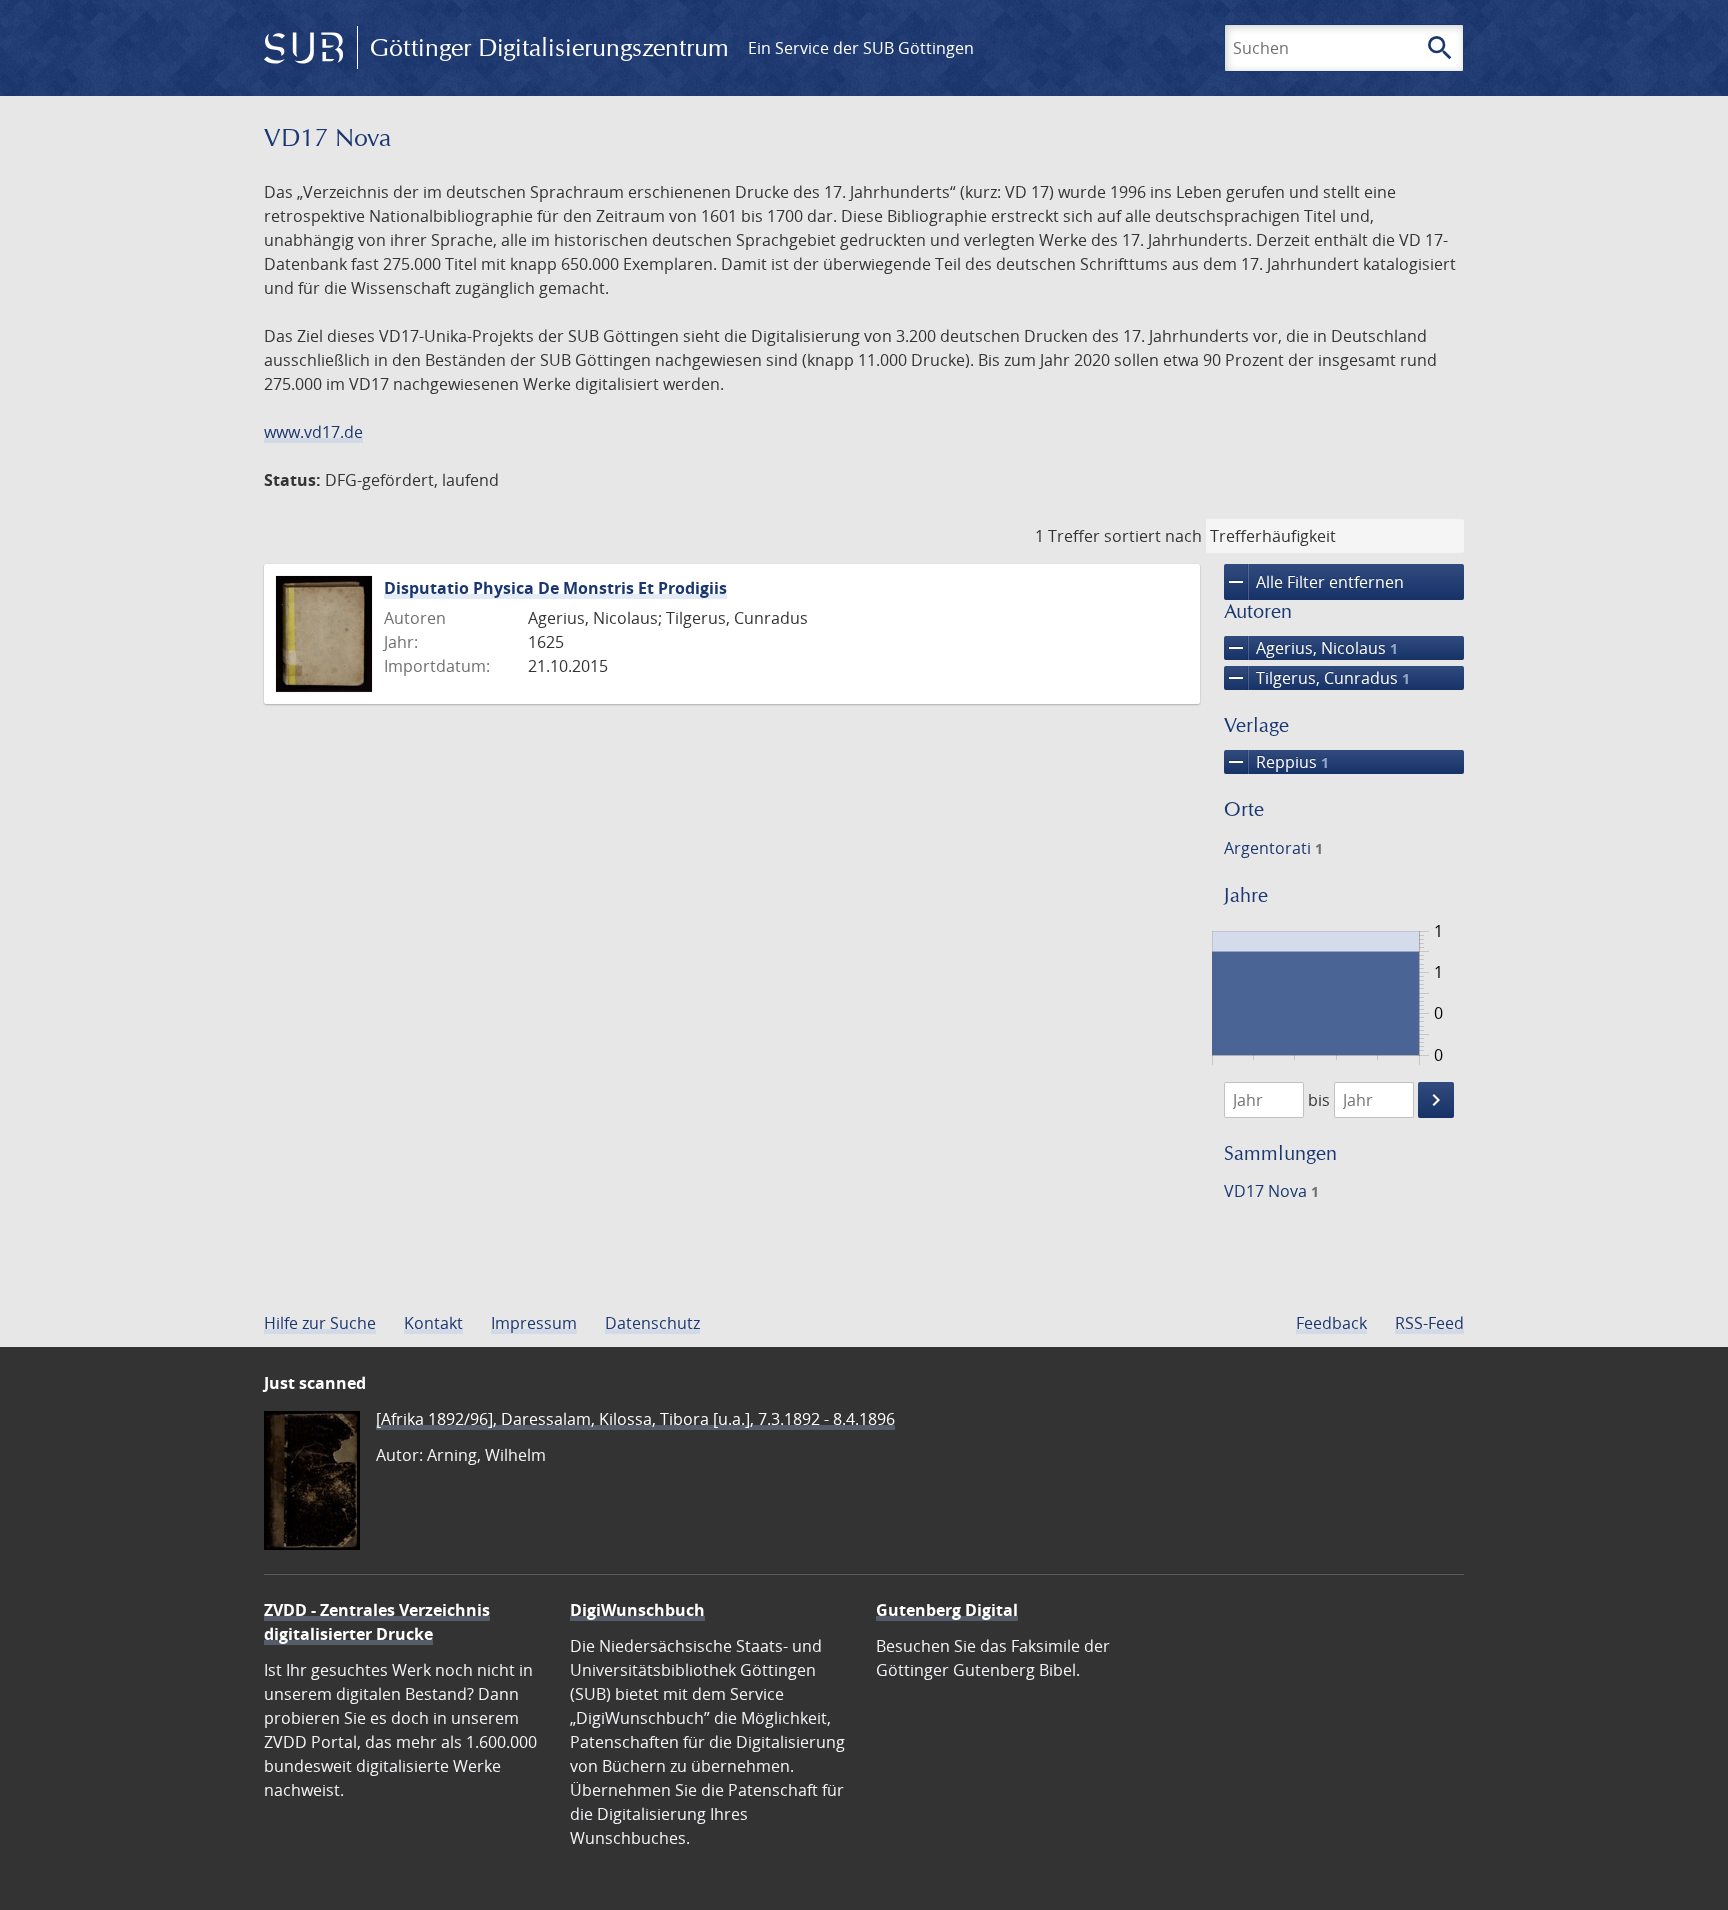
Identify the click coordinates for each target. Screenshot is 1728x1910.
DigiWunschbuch (637, 1610)
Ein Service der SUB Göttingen (861, 48)
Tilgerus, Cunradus (1317, 678)
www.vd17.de (313, 432)
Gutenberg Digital (947, 1610)
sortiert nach (1153, 536)
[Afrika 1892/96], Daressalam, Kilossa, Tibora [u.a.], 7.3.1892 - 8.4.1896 (635, 1419)
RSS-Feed (1429, 1323)
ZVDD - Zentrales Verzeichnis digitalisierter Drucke (377, 1622)
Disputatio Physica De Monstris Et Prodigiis (555, 588)
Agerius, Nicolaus (1311, 648)
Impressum (534, 1323)
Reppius (1276, 762)
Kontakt (433, 1323)
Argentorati (1273, 848)
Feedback (1331, 1323)
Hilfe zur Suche (320, 1323)
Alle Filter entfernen (1314, 582)
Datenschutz (652, 1323)
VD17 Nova (1271, 1191)
